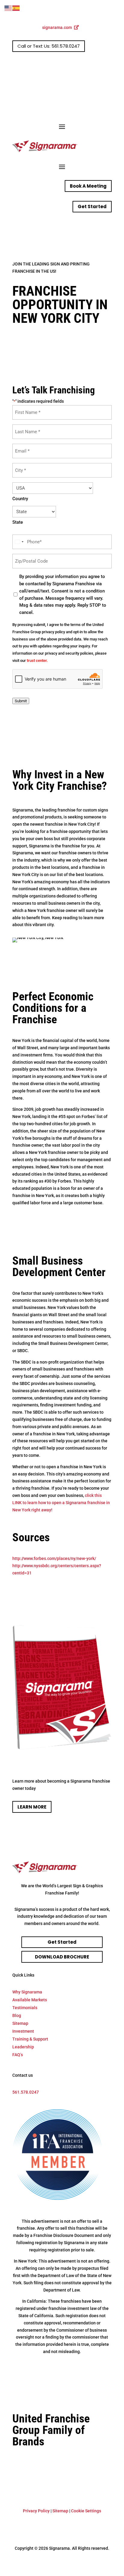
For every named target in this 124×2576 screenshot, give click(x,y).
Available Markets (30, 2000)
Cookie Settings (86, 2511)
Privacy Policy (36, 2511)
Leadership (23, 2047)
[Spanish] (16, 8)
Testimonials (25, 2008)
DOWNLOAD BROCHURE (62, 1957)
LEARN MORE (32, 1807)
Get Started (92, 206)
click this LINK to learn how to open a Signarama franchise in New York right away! (61, 1503)
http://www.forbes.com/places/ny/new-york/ (54, 1558)
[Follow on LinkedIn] (107, 66)
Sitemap (20, 2023)
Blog (17, 2015)
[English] (8, 8)
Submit (21, 701)
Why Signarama (27, 1992)
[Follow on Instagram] (95, 66)
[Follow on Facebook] (83, 66)
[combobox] (19, 542)
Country (20, 499)
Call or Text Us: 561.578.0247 (49, 46)
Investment (23, 2031)
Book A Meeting (88, 186)
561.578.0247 (26, 2092)
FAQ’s (18, 2055)
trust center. (37, 661)
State (18, 522)
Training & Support (30, 2039)
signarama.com (57, 27)
